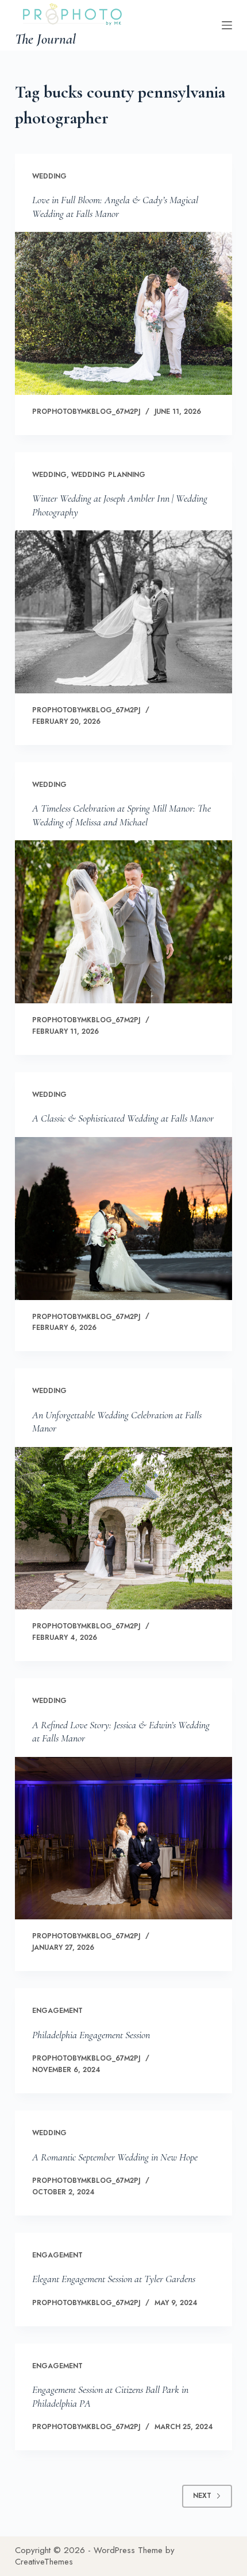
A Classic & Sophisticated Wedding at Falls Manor (123, 1118)
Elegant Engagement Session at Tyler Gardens (114, 2279)
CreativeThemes (44, 2562)
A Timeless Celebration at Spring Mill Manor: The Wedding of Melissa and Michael (121, 815)
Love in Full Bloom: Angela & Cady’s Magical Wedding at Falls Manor (115, 206)
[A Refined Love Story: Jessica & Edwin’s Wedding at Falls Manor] (123, 1838)
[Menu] (227, 25)
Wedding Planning (108, 475)
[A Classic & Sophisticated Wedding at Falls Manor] (123, 1219)
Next (202, 2496)
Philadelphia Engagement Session (91, 2035)
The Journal (45, 39)
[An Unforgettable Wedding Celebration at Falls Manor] (123, 1528)
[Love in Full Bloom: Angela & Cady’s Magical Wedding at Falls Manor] (123, 313)
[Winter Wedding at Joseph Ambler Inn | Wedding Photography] (123, 612)
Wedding (49, 176)
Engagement (57, 2011)
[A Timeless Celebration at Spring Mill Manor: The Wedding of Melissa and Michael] (123, 922)
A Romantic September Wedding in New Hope (115, 2157)
